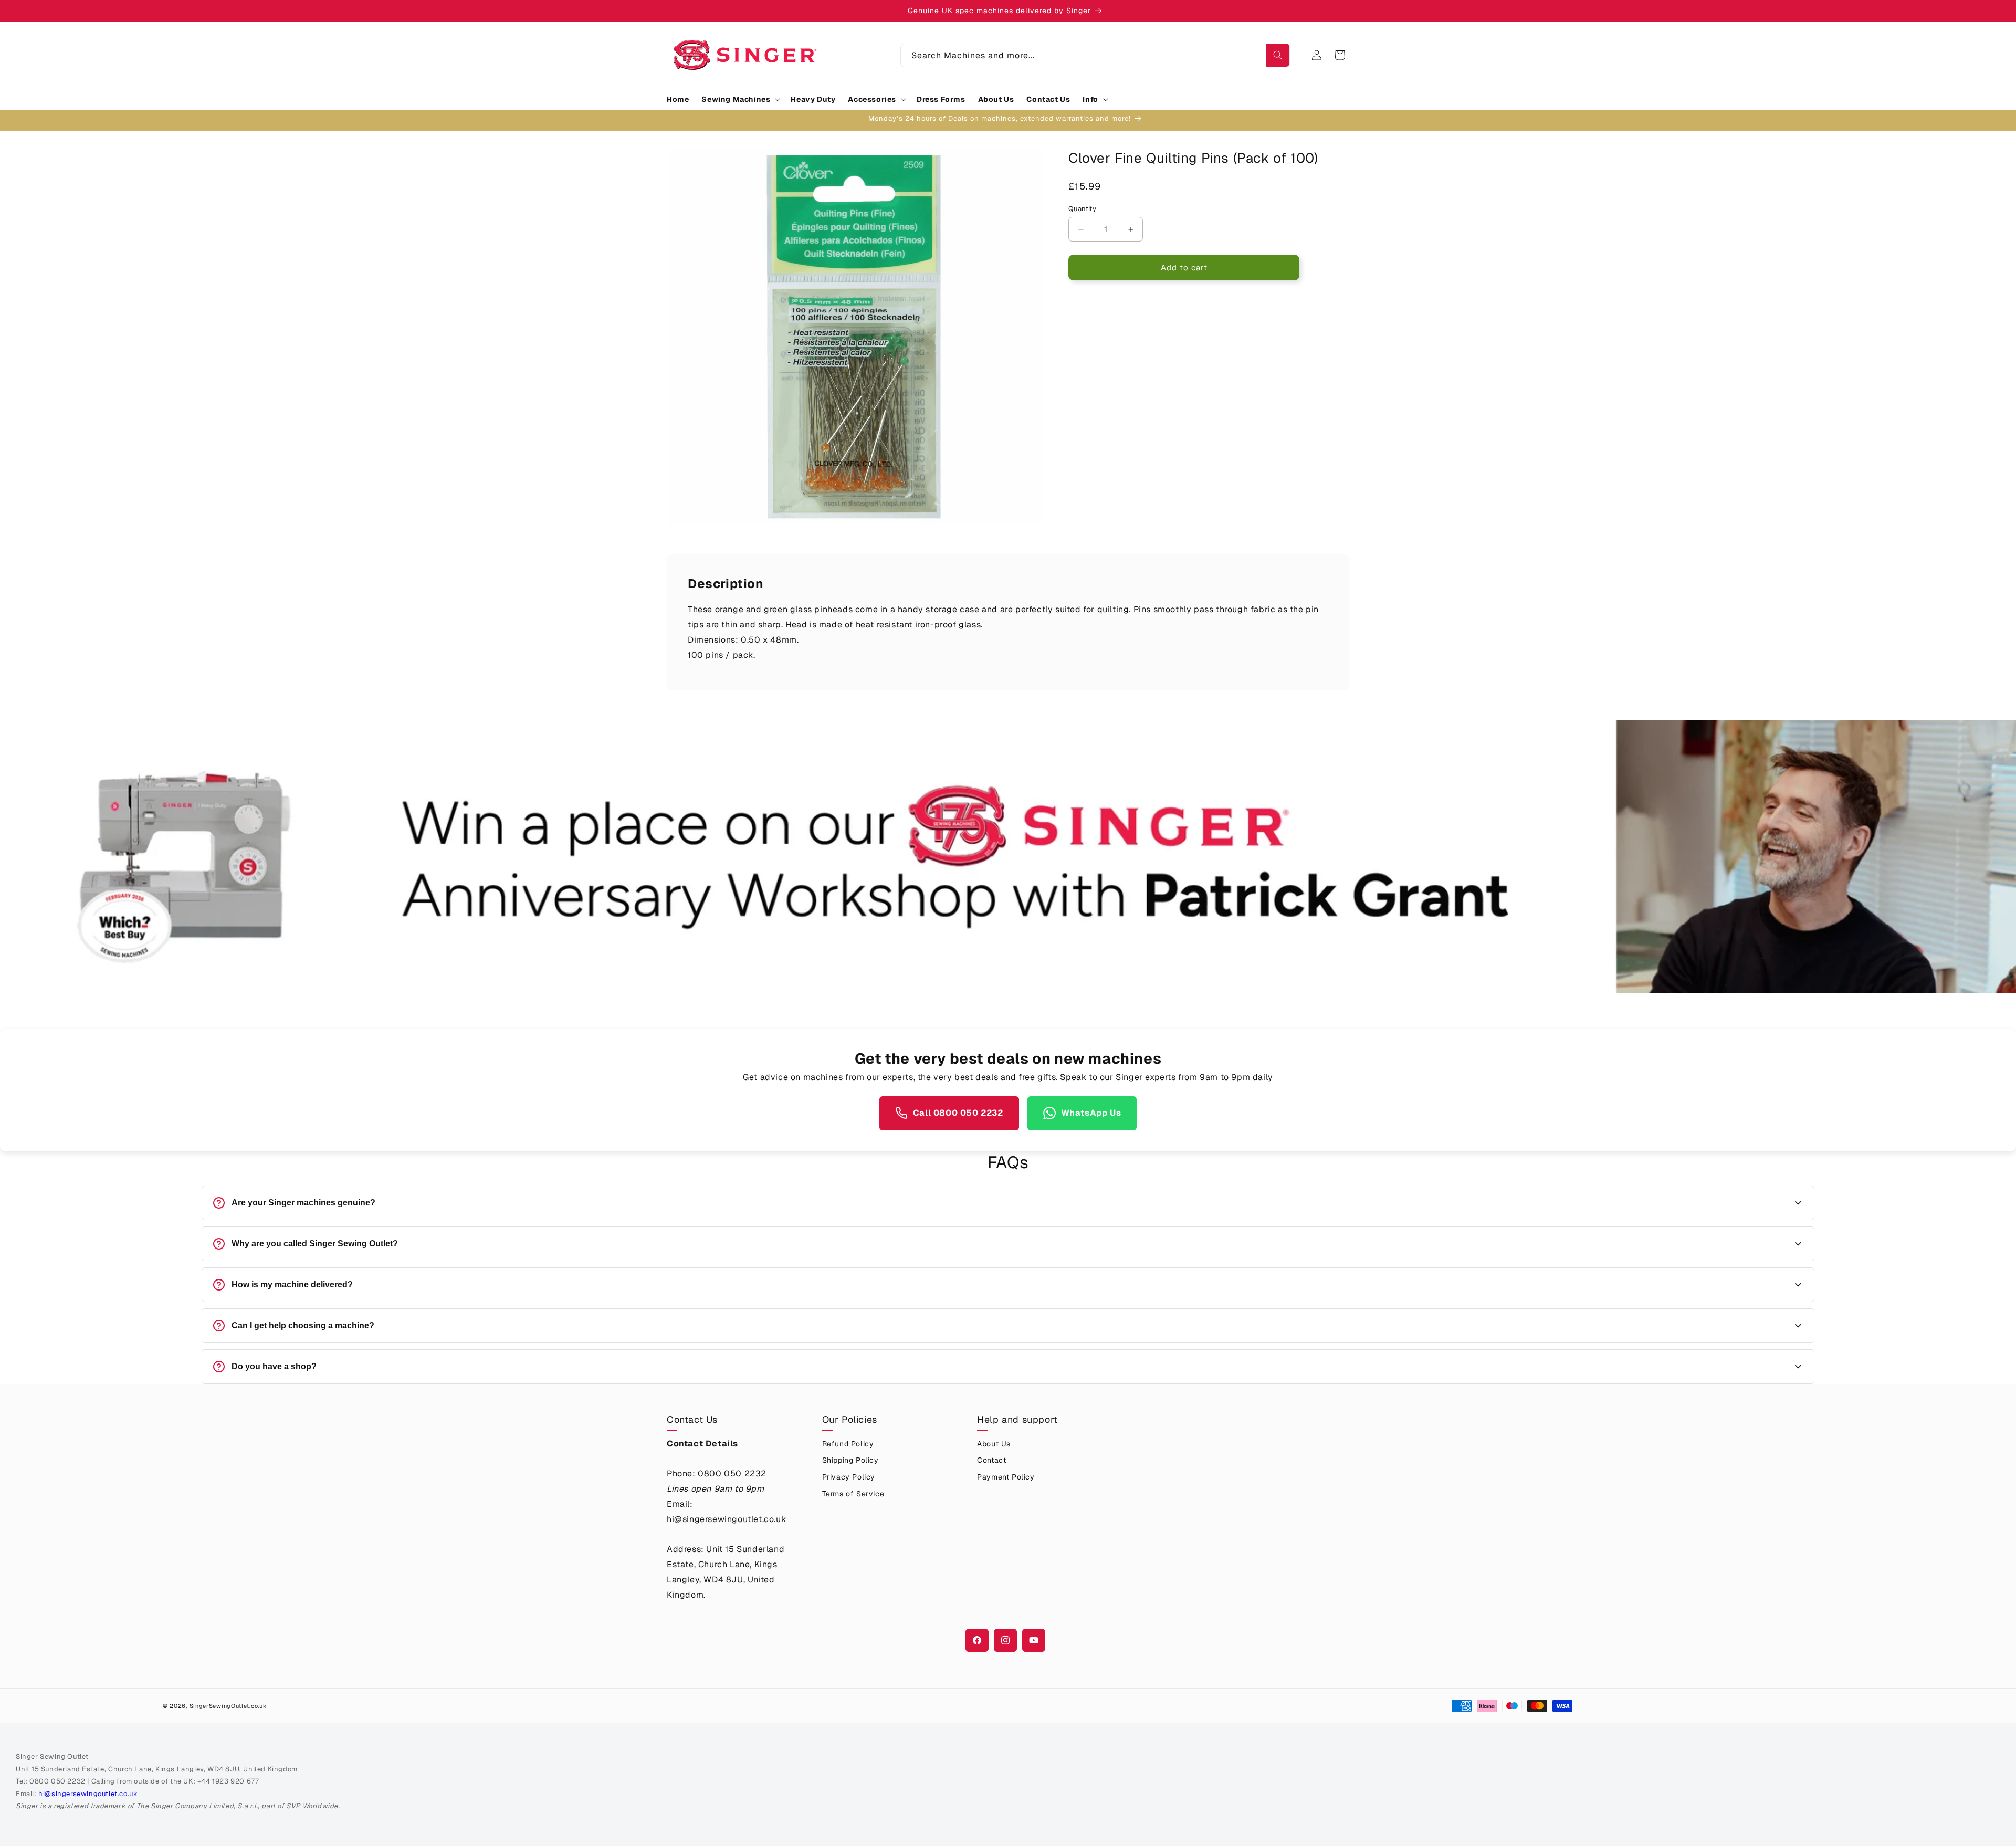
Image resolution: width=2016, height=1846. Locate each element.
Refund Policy (848, 1444)
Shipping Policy (850, 1460)
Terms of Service (853, 1494)
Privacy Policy (849, 1477)
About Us (994, 1444)
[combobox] (1095, 55)
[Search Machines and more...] (1278, 55)
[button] (740, 99)
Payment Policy (1006, 1477)
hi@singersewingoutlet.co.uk (88, 1794)
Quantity (1082, 209)
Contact (991, 1460)
